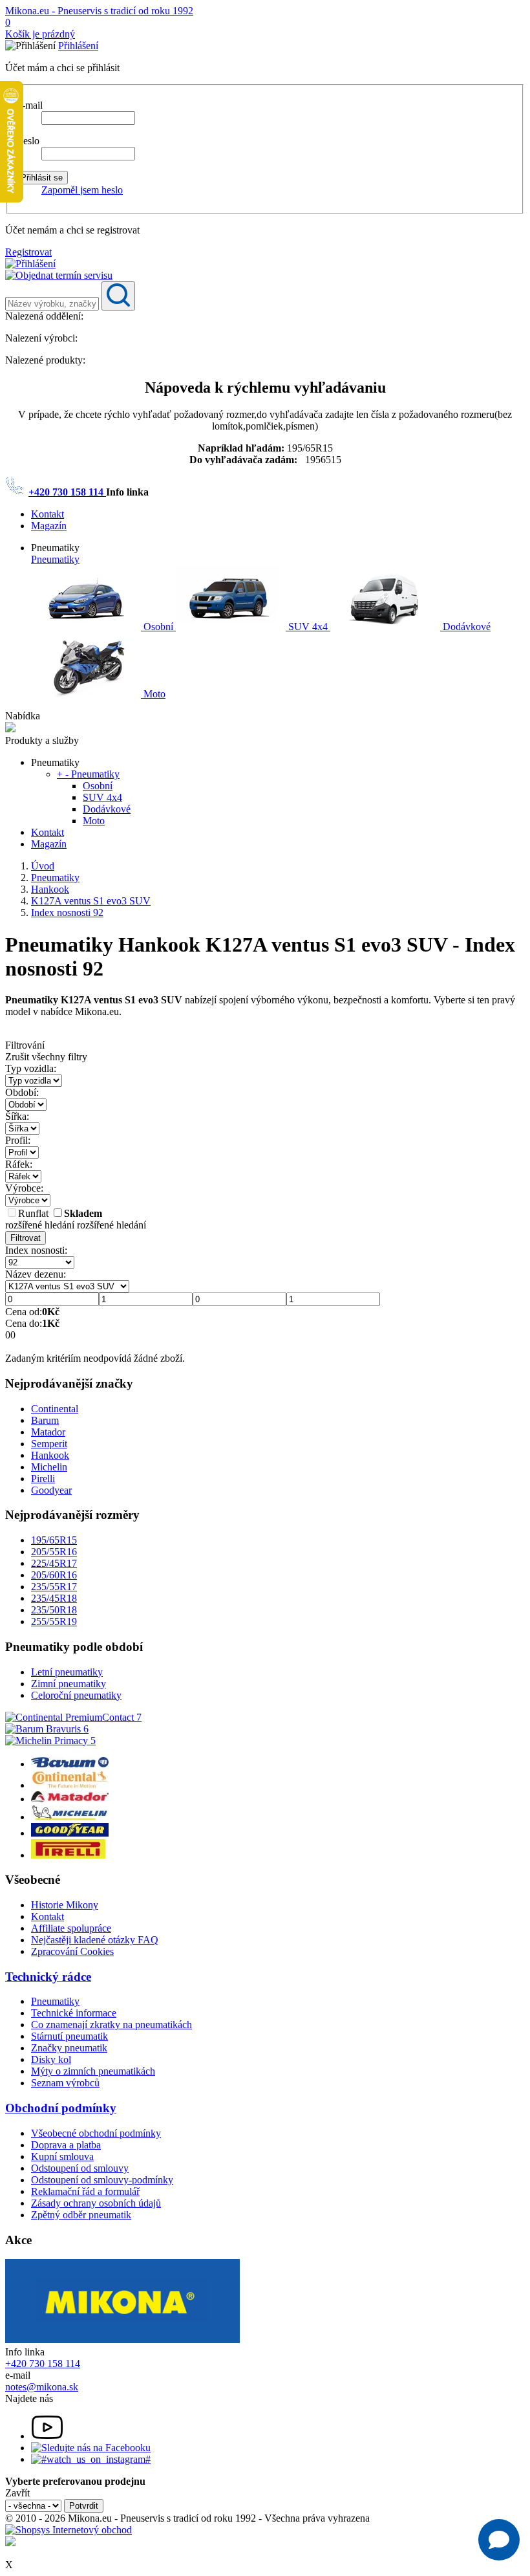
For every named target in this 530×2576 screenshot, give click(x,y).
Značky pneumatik (69, 2048)
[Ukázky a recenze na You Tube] (47, 2436)
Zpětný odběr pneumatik (81, 2215)
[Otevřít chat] (499, 2540)
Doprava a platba (66, 2145)
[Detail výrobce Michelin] (70, 1817)
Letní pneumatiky (67, 1672)
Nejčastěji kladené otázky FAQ (95, 1940)
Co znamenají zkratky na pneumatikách (111, 2025)
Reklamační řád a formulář (85, 2191)
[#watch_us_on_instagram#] (91, 2459)
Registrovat (28, 252)
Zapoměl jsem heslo (82, 190)
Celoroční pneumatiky (76, 1695)
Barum (45, 1420)
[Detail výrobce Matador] (70, 1799)
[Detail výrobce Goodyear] (70, 1833)
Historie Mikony (65, 1905)
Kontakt (48, 514)
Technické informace (74, 2013)
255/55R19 (54, 1621)
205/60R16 (54, 1575)
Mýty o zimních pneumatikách (93, 2071)
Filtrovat (26, 1238)
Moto (153, 694)
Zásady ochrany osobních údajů (96, 2203)
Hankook (50, 1455)
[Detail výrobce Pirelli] (68, 1855)
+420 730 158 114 (67, 492)
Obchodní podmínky (61, 2108)
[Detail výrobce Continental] (70, 1785)
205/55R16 (54, 1552)
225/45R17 (54, 1563)
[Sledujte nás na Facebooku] (91, 2448)
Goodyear (51, 1490)
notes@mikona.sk (42, 2387)
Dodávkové (465, 627)
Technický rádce (48, 1977)
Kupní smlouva (62, 2156)
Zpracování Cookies (72, 1951)
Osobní (158, 627)
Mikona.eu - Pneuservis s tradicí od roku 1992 (99, 11)
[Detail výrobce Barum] (70, 1764)
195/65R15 (54, 1540)
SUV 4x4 (308, 627)
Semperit (49, 1444)
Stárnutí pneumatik (69, 2036)
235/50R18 (54, 1610)
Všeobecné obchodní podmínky (96, 2133)
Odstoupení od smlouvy (80, 2168)
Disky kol (51, 2059)
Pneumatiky (55, 559)
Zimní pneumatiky (69, 1684)
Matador (48, 1432)
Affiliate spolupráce (71, 1928)
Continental (55, 1409)
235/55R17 (54, 1587)
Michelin (49, 1467)
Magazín (49, 526)
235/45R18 (54, 1598)
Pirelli (43, 1479)
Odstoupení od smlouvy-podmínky (102, 2180)
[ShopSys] (69, 2530)
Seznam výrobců (65, 2083)
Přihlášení (78, 46)
